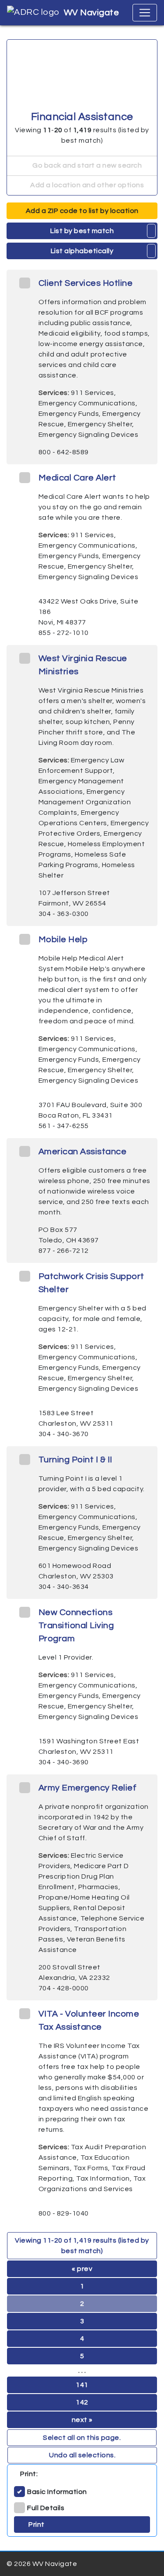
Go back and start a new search (87, 165)
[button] (152, 231)
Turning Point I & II (75, 1460)
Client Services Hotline (86, 283)
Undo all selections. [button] (82, 2455)
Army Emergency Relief (88, 1788)
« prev (82, 2269)
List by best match (82, 231)
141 (82, 2385)
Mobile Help (63, 940)
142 (82, 2402)
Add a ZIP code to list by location (82, 211)
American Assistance (83, 1152)
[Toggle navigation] (145, 13)
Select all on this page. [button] (82, 2438)
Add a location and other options (87, 185)
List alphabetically (82, 251)
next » (82, 2420)
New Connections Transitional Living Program (76, 1626)
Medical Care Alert (77, 478)
